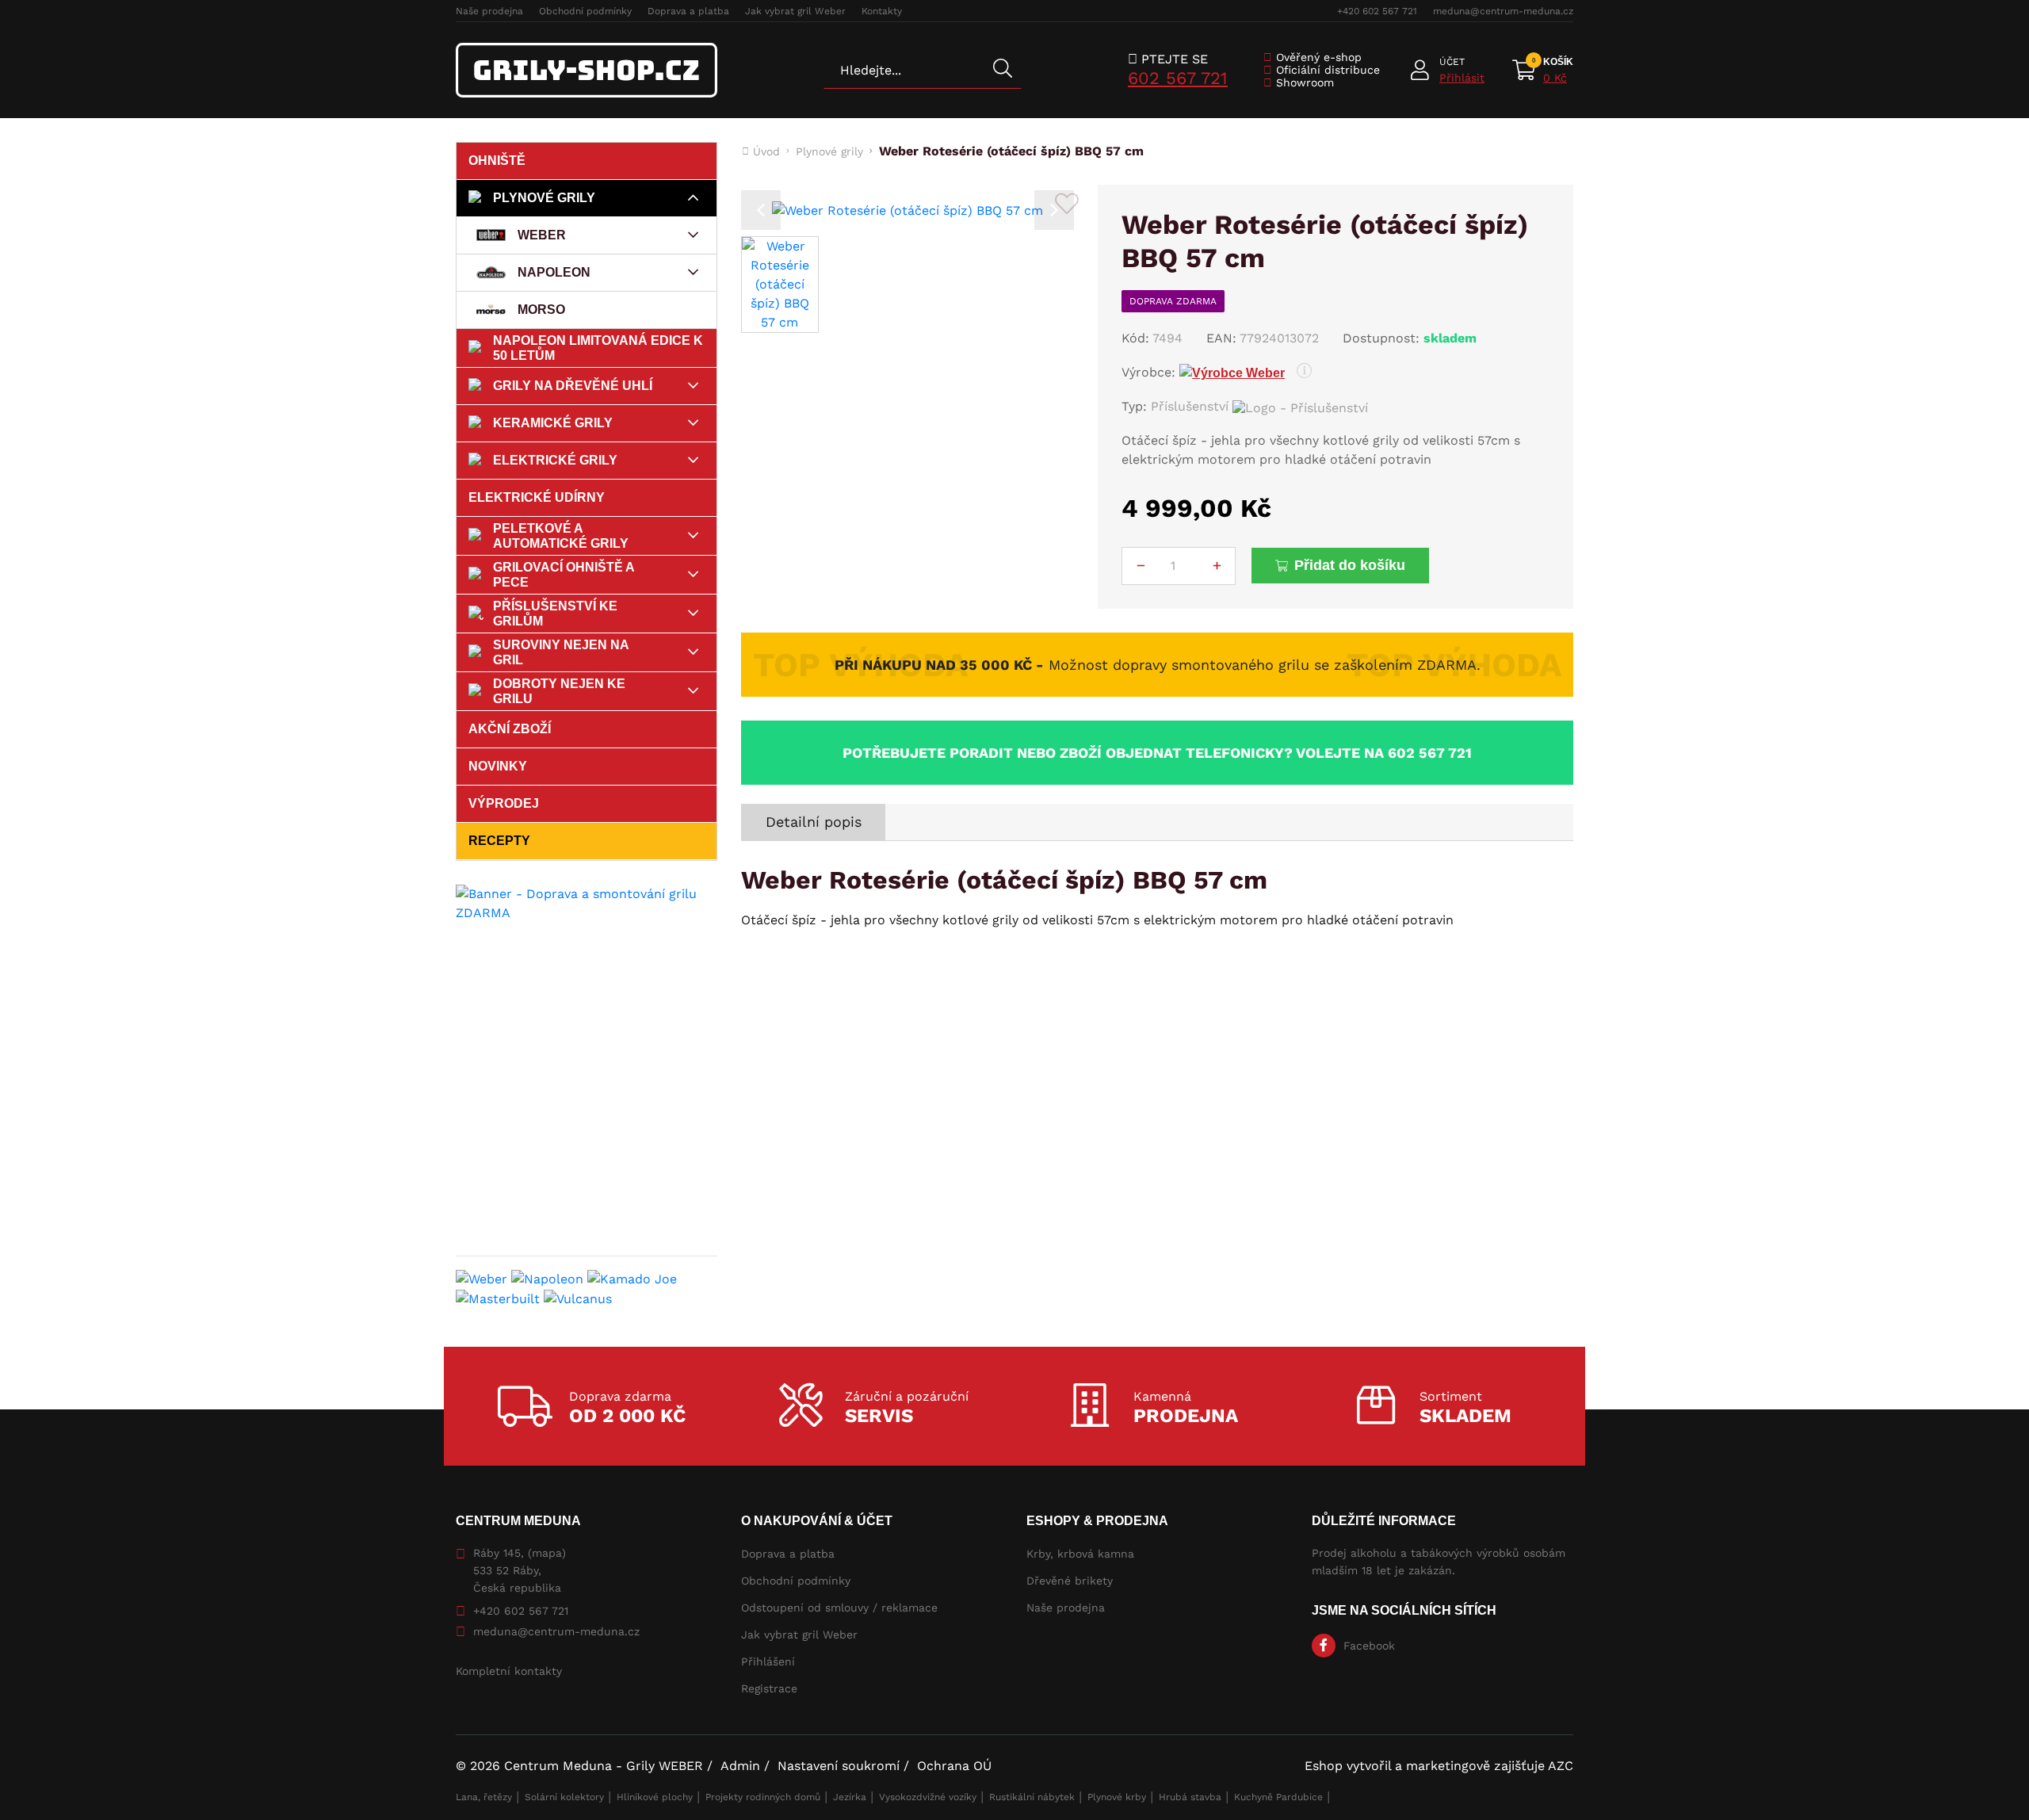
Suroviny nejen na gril (561, 652)
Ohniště (497, 161)
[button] (761, 210)
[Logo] (587, 70)
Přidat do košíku (1350, 565)
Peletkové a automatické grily (561, 536)
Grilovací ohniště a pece (564, 575)
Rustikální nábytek (1032, 1797)
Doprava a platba (688, 11)
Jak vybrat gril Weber (795, 11)
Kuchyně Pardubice (1278, 1797)
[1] (1003, 70)
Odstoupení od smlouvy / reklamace (839, 1608)
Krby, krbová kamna (1080, 1554)
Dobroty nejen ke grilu (559, 691)
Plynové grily (544, 198)
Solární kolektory (564, 1797)
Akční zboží (510, 729)
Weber (542, 235)
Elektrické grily (555, 460)
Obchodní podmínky (585, 11)
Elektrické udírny (537, 497)
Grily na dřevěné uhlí (573, 386)
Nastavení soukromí (839, 1766)
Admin (740, 1766)
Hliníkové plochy (655, 1797)
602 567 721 (1178, 78)
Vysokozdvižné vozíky (928, 1797)
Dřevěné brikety (1070, 1581)
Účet (1452, 62)
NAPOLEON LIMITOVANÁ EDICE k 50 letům (598, 348)
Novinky (498, 766)
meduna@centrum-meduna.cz (1503, 11)
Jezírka (850, 1797)
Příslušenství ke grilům (555, 614)
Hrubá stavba (1190, 1797)
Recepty (499, 841)
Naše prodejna (489, 11)
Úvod (766, 151)
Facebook (1369, 1646)
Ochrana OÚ (954, 1766)
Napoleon (554, 272)
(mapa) (547, 1553)
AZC (1561, 1766)
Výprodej (504, 803)
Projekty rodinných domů (763, 1797)
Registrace (769, 1688)
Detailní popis (814, 822)
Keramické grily (553, 423)
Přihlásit (1462, 78)
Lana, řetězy (484, 1797)
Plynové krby (1117, 1797)
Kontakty (882, 11)
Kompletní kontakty (509, 1671)
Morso (541, 310)
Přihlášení (768, 1661)
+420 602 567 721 (1377, 11)
